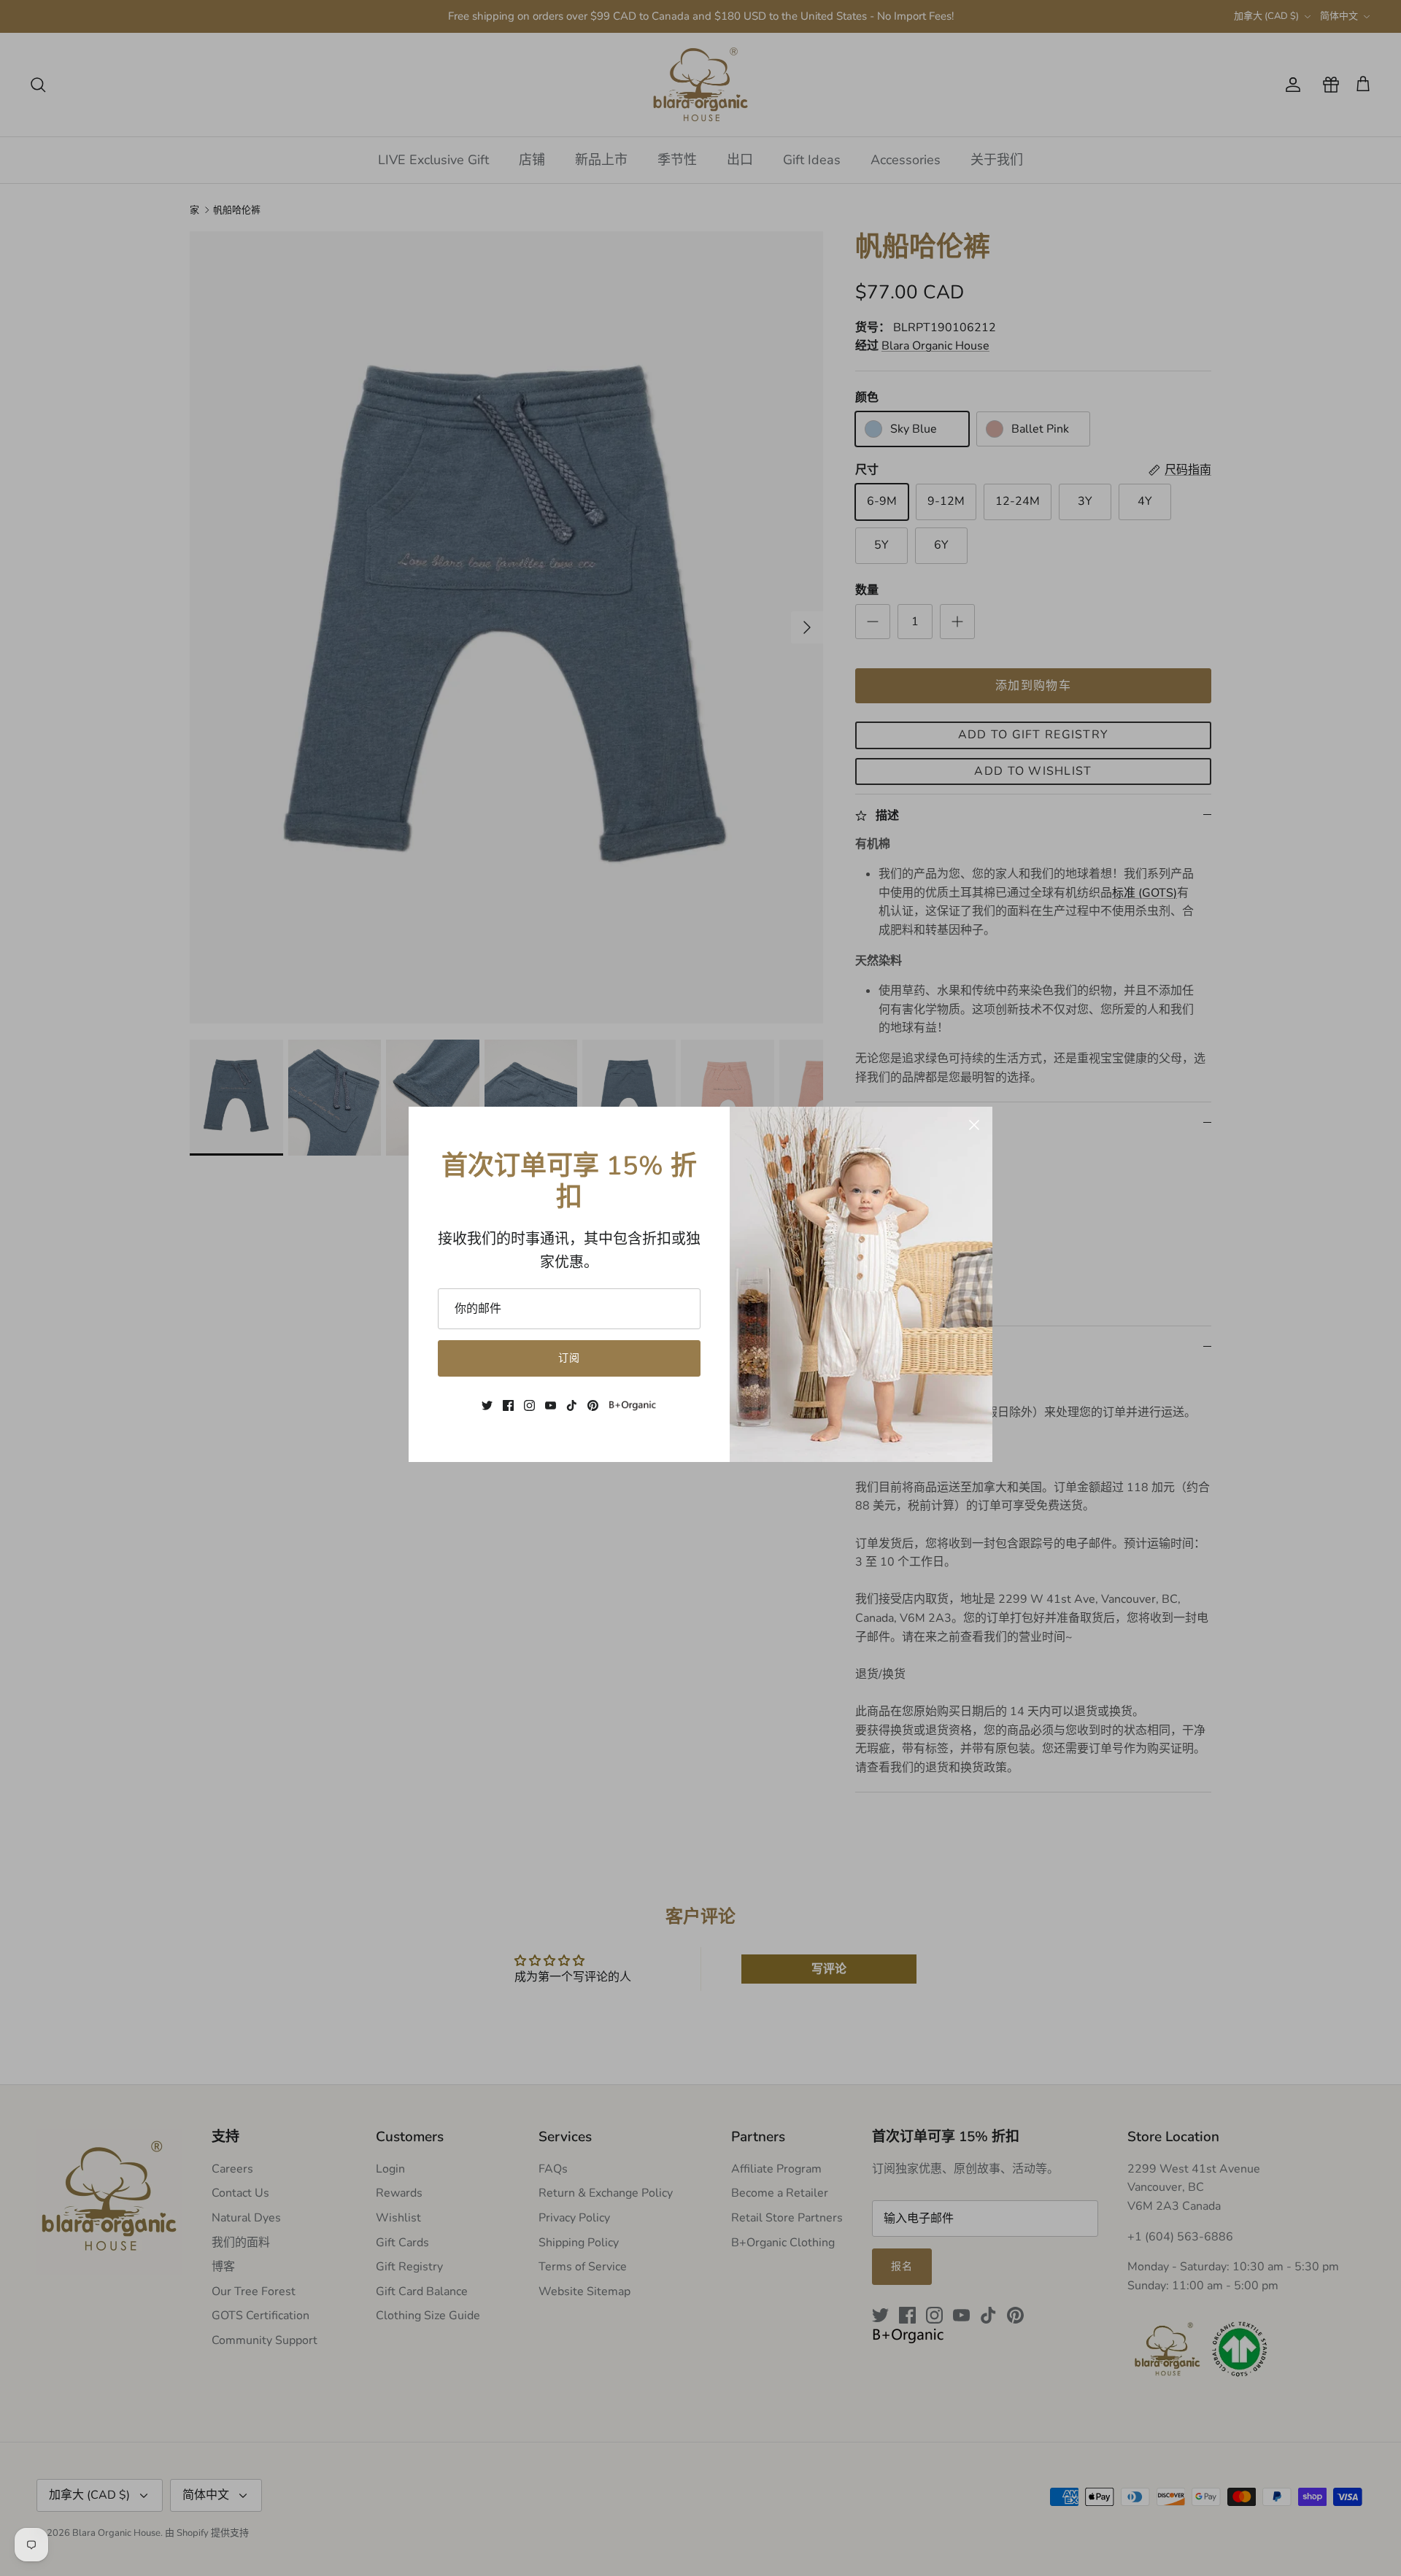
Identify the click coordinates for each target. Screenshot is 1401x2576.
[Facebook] (508, 1405)
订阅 (569, 1358)
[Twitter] (487, 1405)
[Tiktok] (572, 1405)
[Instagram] (529, 1405)
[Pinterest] (593, 1405)
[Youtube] (551, 1405)
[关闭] (974, 1125)
